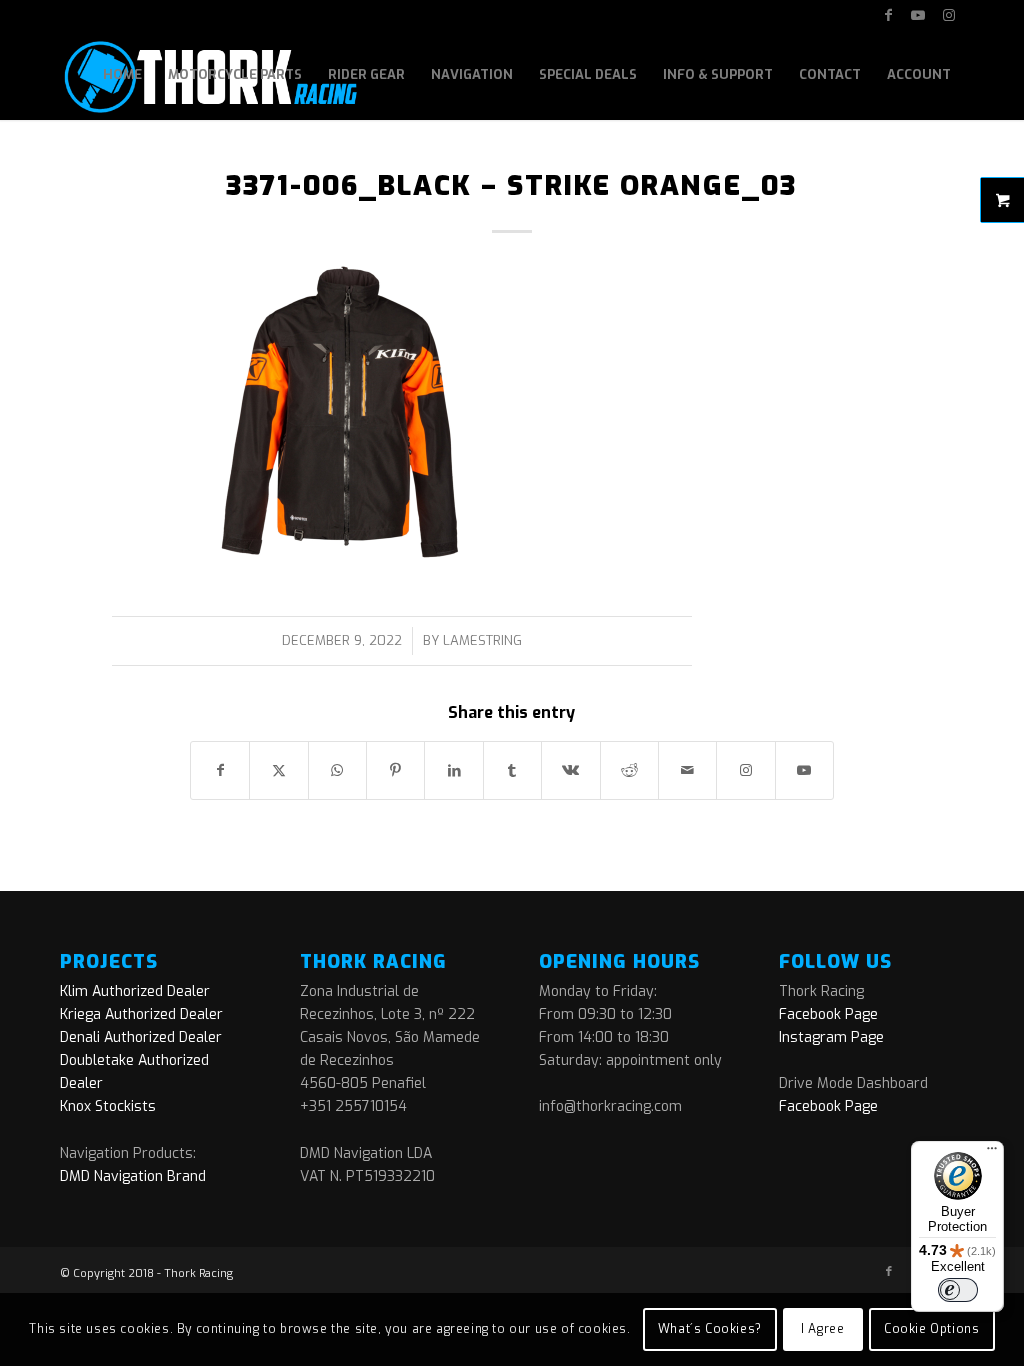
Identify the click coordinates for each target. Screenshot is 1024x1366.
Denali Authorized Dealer (141, 1037)
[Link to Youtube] (918, 15)
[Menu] (992, 1153)
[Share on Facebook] (220, 770)
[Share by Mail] (687, 770)
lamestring (482, 640)
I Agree (822, 1329)
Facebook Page (828, 1014)
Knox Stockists (108, 1106)
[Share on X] (278, 770)
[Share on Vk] (570, 770)
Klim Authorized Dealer (135, 991)
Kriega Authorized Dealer (141, 1014)
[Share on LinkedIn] (453, 770)
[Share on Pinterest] (395, 770)
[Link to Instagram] (949, 15)
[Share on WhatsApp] (337, 770)
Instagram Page (831, 1037)
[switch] (958, 1290)
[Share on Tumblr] (512, 770)
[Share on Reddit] (629, 770)
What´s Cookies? (710, 1329)
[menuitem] (122, 75)
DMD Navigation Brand (133, 1176)
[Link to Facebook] (888, 15)
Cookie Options (931, 1329)
